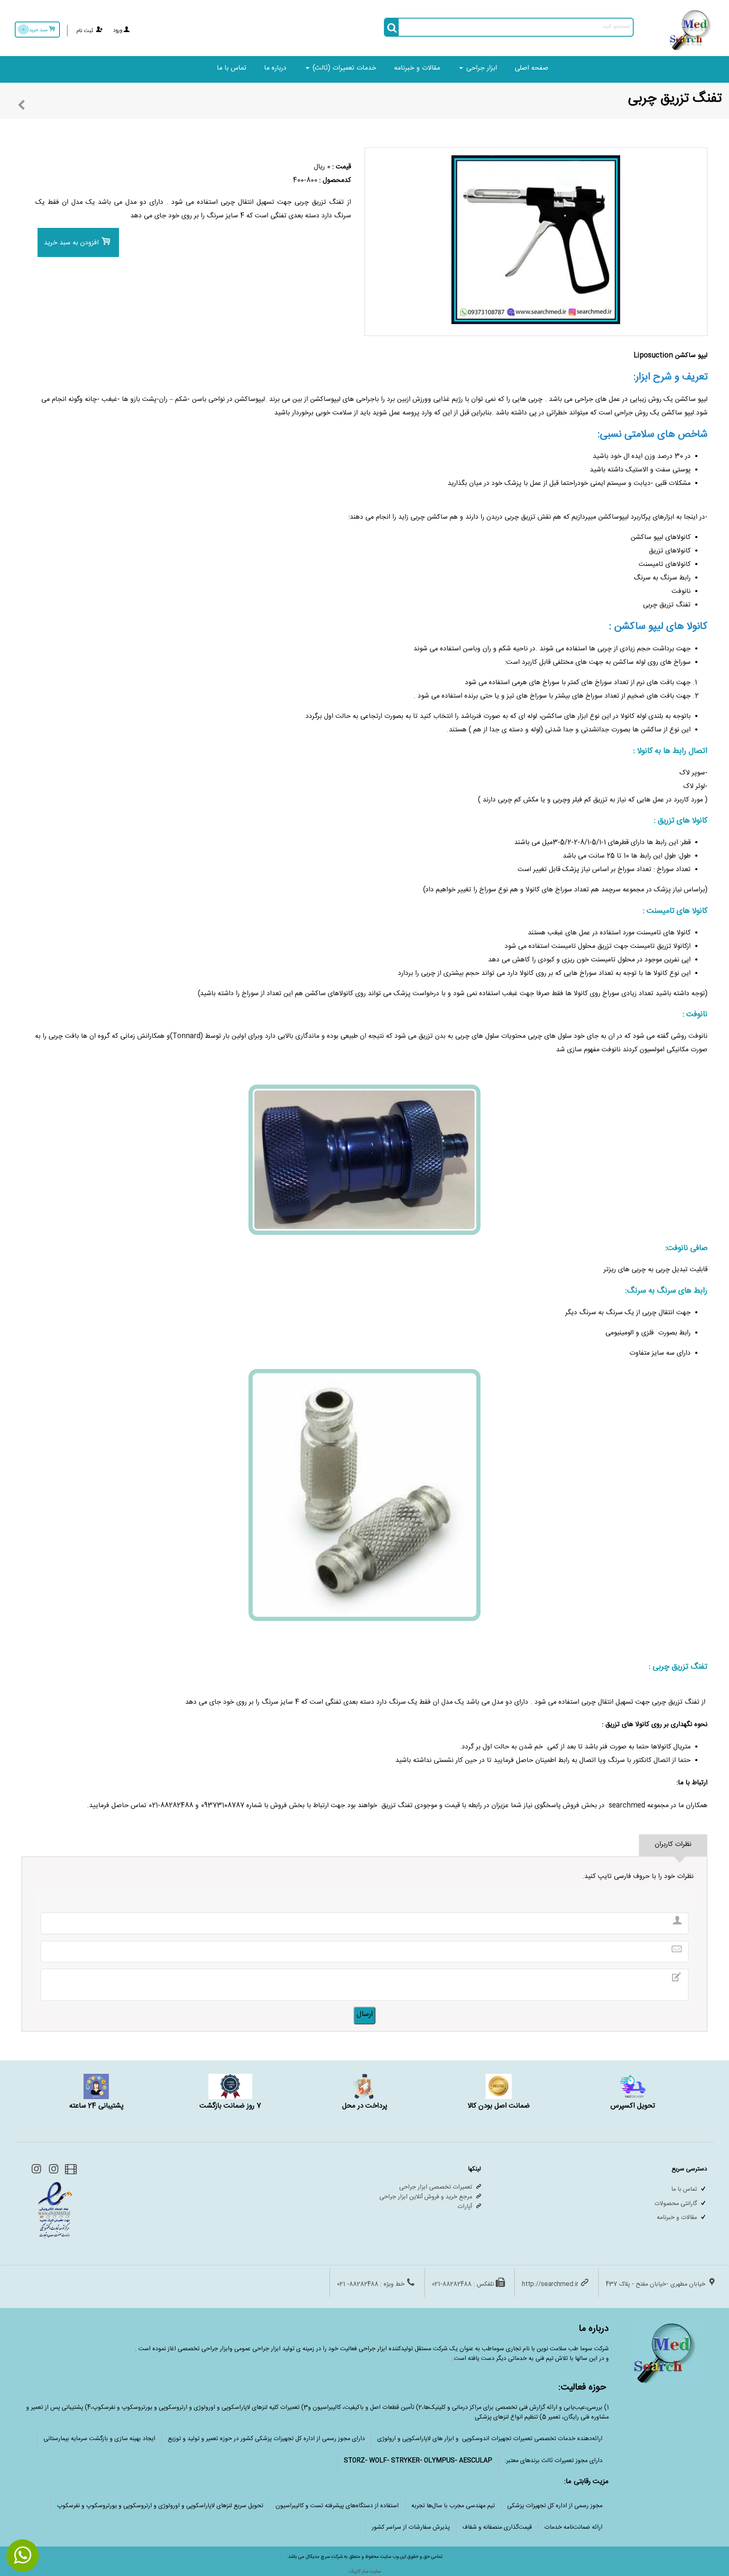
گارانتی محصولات (676, 2204)
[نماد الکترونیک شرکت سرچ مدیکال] (55, 2238)
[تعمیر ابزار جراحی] (36, 2172)
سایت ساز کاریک (365, 2572)
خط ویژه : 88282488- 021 (371, 2285)
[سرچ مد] (53, 2172)
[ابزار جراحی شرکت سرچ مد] (690, 50)
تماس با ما (232, 69)
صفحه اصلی (532, 69)
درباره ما (275, 69)
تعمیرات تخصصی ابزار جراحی (436, 2188)
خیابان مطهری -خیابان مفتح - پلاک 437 (656, 2285)
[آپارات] (70, 2172)
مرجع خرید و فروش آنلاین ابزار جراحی (426, 2198)
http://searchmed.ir (550, 2285)
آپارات (465, 2207)
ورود (118, 31)
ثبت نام (85, 31)
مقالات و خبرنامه (417, 69)
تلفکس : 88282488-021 (463, 2285)
